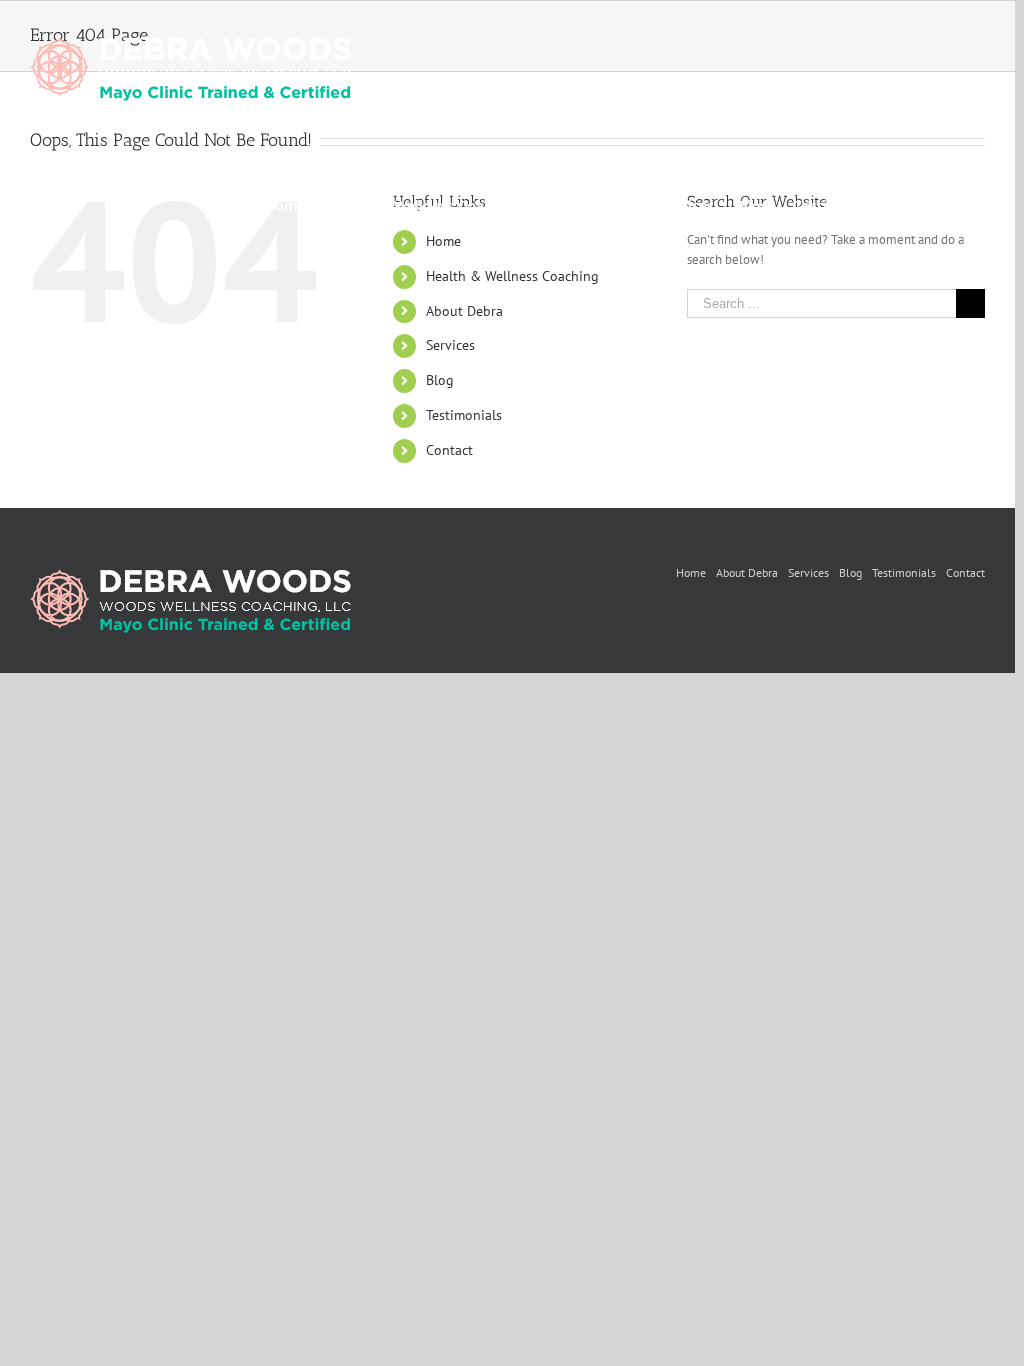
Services (450, 345)
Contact (449, 450)
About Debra (464, 311)
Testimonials (464, 415)
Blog (440, 380)
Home (691, 572)
